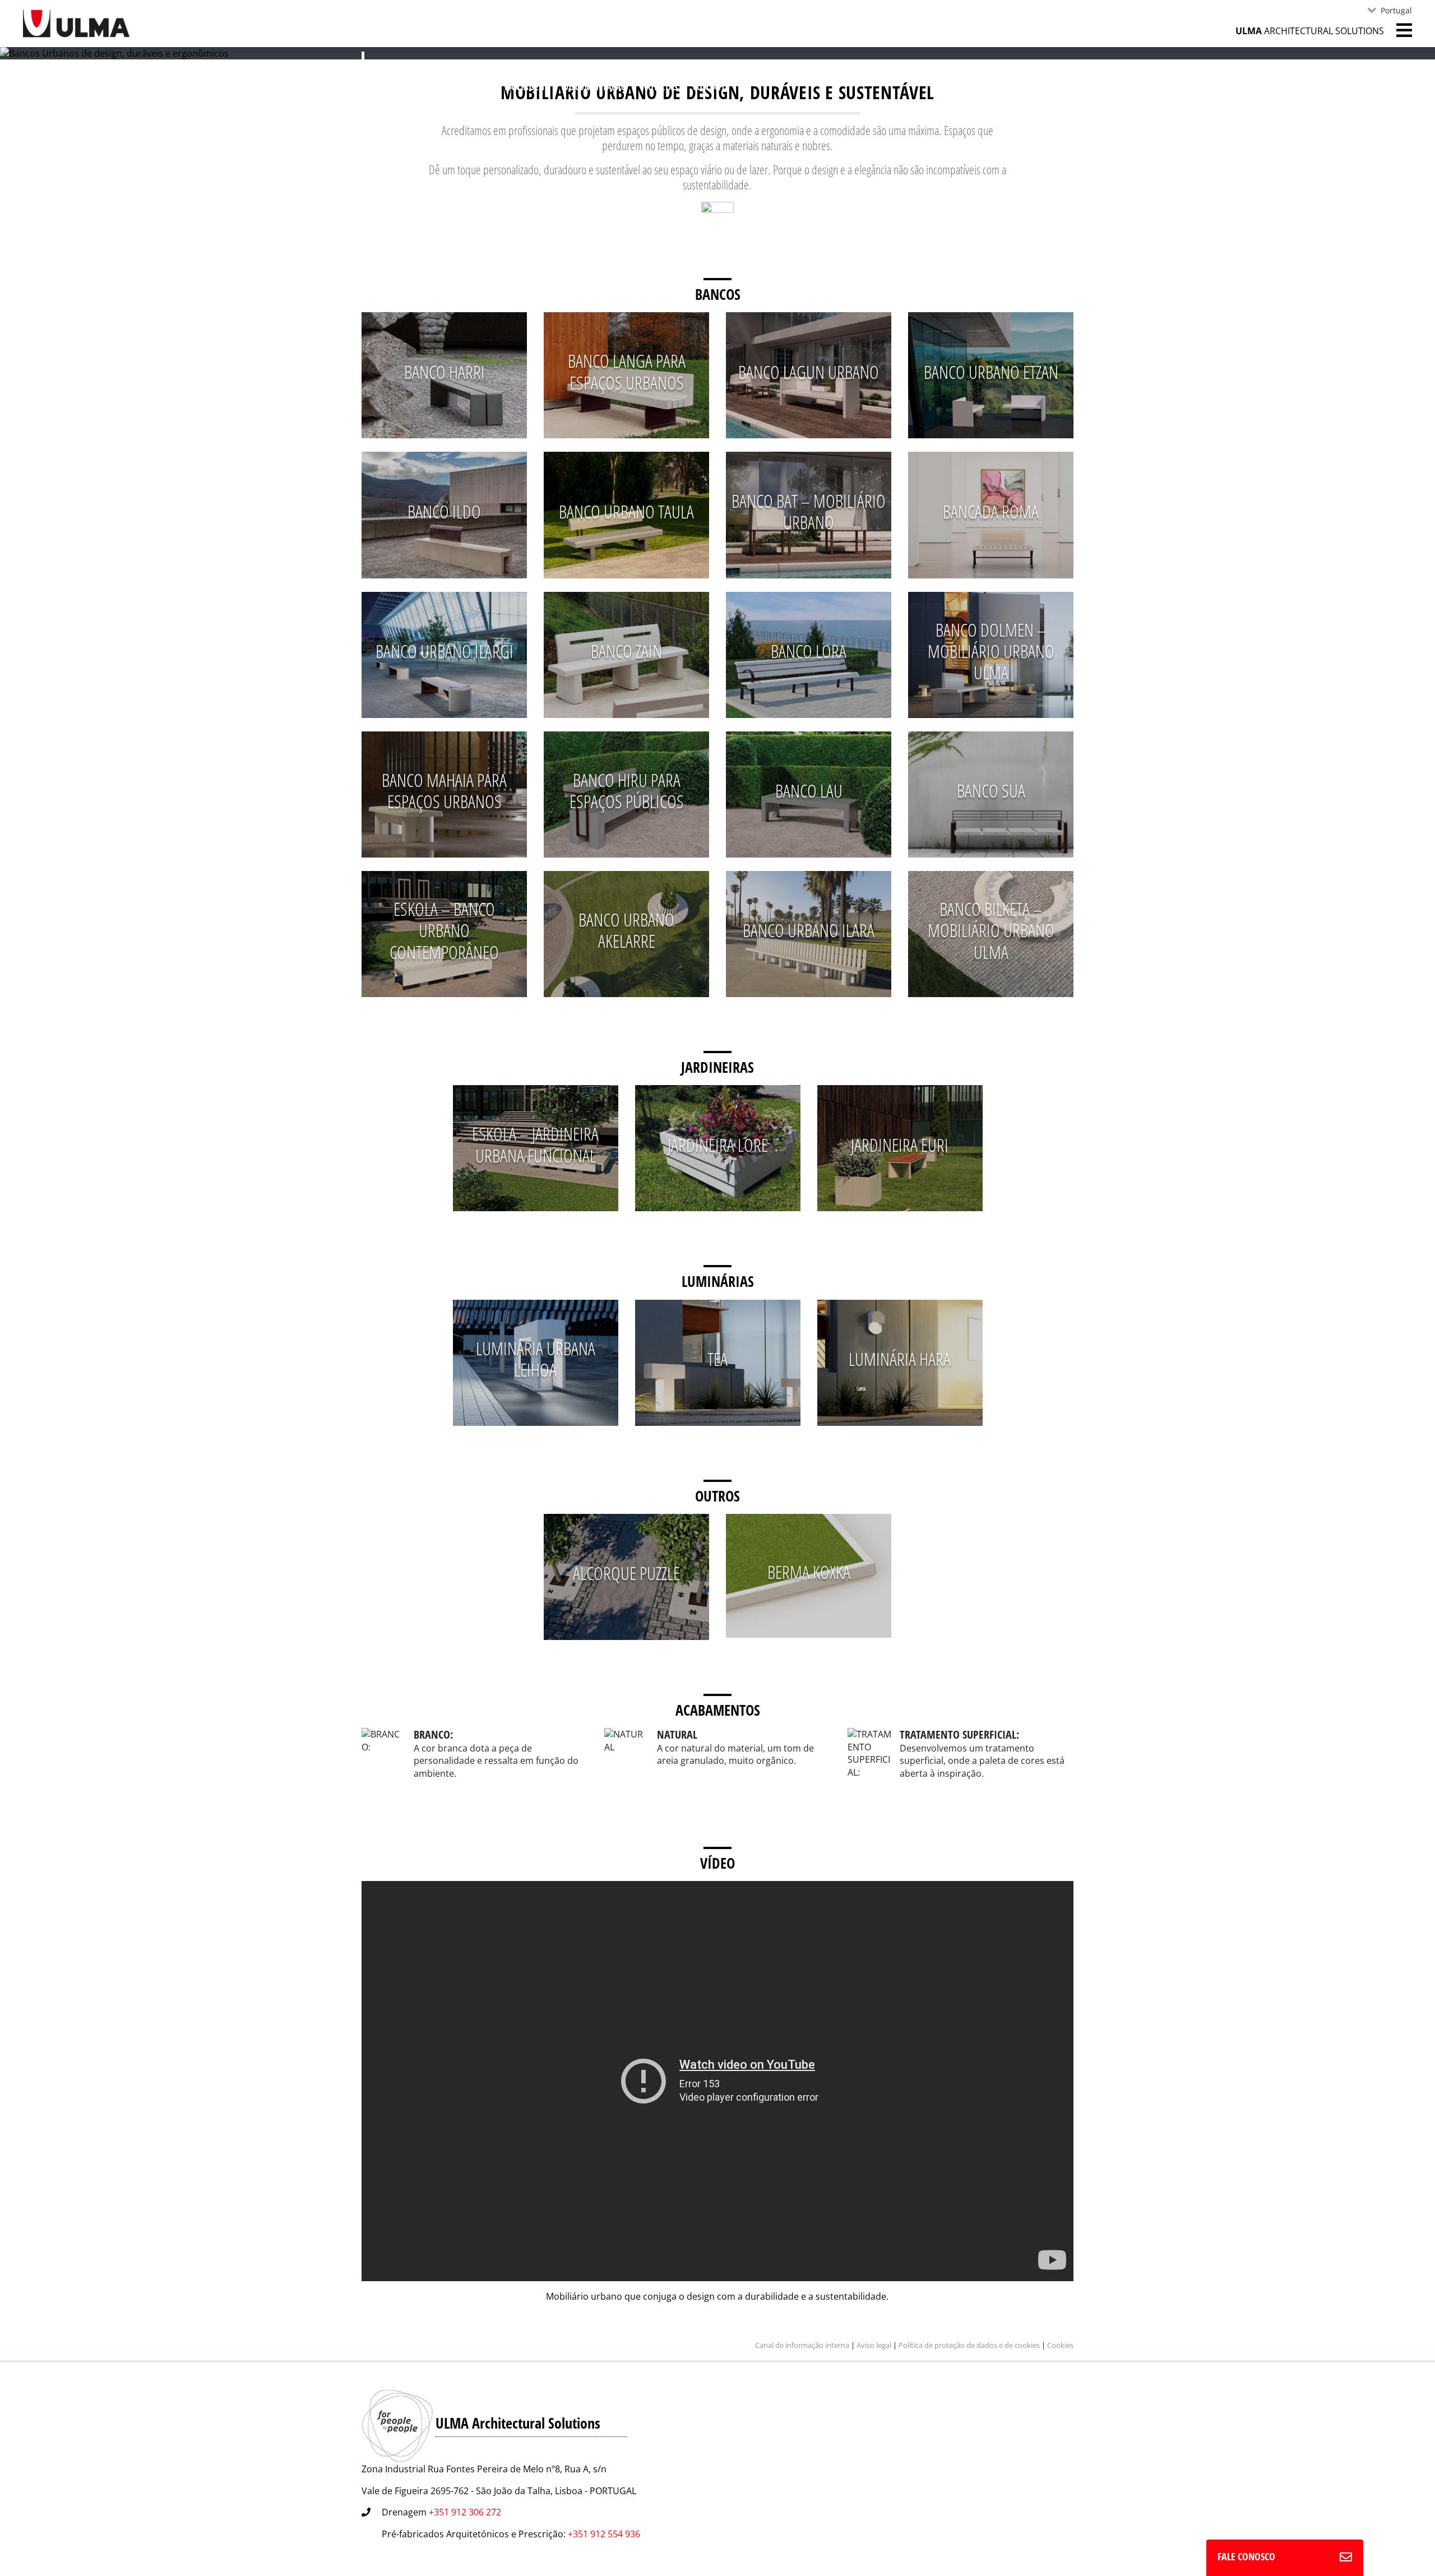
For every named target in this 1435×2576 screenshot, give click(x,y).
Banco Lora (809, 651)
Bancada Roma (991, 511)
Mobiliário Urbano (433, 85)
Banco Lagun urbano (809, 372)
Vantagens (527, 87)
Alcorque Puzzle (626, 1573)
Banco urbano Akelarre (626, 930)
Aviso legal (874, 2345)
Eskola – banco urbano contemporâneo (444, 930)
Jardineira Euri (900, 1145)
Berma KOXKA (809, 1572)
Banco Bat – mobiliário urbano (809, 511)
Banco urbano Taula (626, 511)
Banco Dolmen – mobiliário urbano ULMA (991, 651)
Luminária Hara (900, 1359)
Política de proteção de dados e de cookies (969, 2345)
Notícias (660, 87)
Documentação (595, 87)
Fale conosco (1246, 2556)
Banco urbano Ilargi (445, 651)
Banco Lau (809, 791)
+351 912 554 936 (604, 2534)
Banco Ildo (444, 511)
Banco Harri (445, 372)
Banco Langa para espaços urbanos (627, 371)
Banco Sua (991, 791)
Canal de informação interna (802, 2345)
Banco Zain (626, 651)
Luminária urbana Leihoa (536, 1359)
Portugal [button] (1396, 10)
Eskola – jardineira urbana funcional (535, 1144)
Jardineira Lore (718, 1145)
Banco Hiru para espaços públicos (627, 791)
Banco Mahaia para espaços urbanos (444, 791)
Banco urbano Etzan (991, 372)
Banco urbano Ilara (809, 930)
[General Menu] (1398, 30)
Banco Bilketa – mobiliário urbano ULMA (991, 930)
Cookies (1060, 2345)
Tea (717, 1359)
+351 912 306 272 (465, 2512)
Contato (710, 87)
